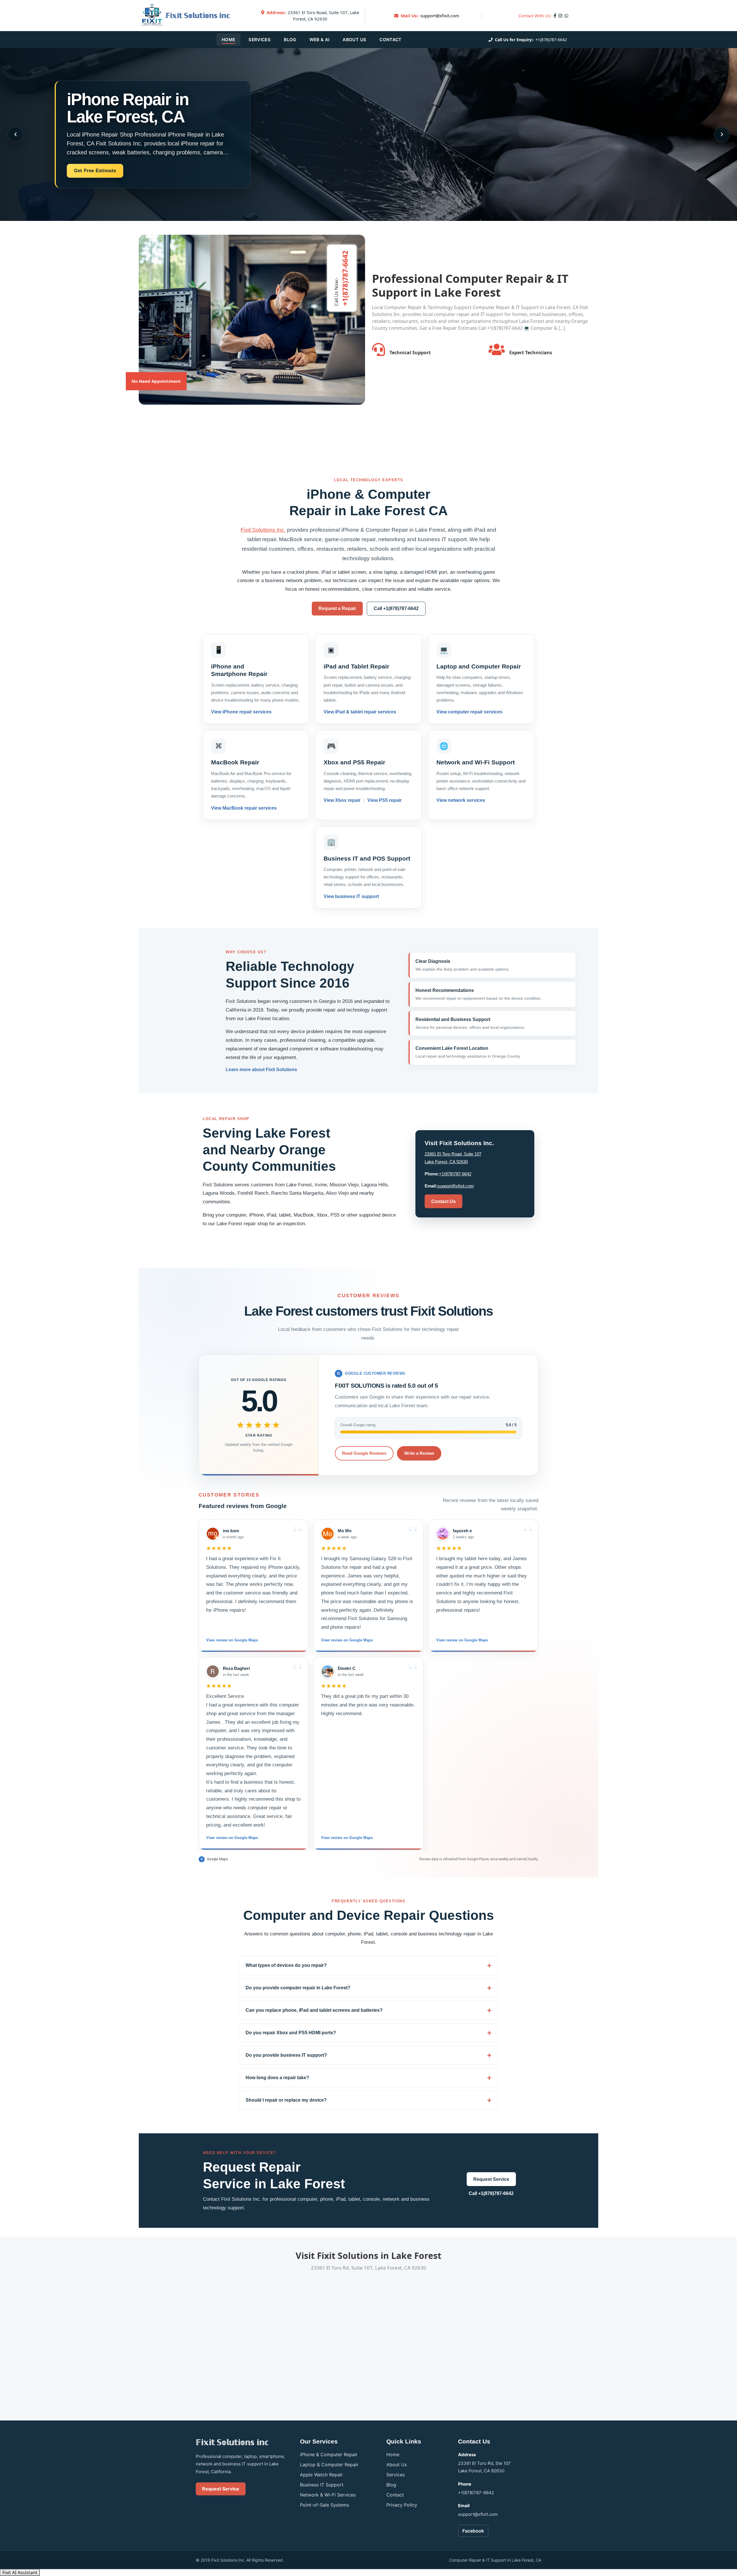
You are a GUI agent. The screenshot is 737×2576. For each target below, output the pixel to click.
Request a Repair (337, 608)
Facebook (473, 2531)
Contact (390, 40)
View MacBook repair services (244, 808)
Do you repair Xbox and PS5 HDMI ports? (291, 2033)
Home (228, 40)
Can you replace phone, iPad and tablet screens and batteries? (314, 2010)
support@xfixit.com (440, 16)
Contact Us (443, 1201)
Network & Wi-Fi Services (328, 2495)
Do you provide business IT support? (286, 2055)
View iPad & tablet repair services (360, 712)
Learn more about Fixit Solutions (261, 1070)
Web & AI (320, 40)
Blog (290, 40)
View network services (461, 800)
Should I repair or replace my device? (286, 2100)
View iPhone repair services (241, 712)
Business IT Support (322, 2485)
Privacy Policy (402, 2505)
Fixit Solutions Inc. (263, 530)
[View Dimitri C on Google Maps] (328, 1671)
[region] (368, 1685)
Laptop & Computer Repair (329, 2465)
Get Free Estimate (95, 171)
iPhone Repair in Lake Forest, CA (128, 108)
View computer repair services (469, 712)
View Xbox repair (343, 800)
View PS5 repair (384, 800)
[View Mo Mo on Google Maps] (328, 1534)
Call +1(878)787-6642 (396, 608)
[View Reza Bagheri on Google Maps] (213, 1671)
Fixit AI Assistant (20, 2573)
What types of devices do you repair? (286, 1965)
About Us (354, 40)
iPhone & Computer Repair (329, 2454)
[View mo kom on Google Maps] (213, 1534)
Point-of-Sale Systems (324, 2505)
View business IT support (351, 896)
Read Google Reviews (364, 1453)
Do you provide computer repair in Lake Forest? (298, 1988)
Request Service (491, 2179)
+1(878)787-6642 (551, 40)
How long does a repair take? (277, 2078)
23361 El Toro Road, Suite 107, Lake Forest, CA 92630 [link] (313, 16)
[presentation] (15, 135)
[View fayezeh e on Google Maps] (443, 1534)
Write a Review (419, 1453)
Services (260, 40)
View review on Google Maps (232, 1640)
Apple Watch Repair (321, 2475)
